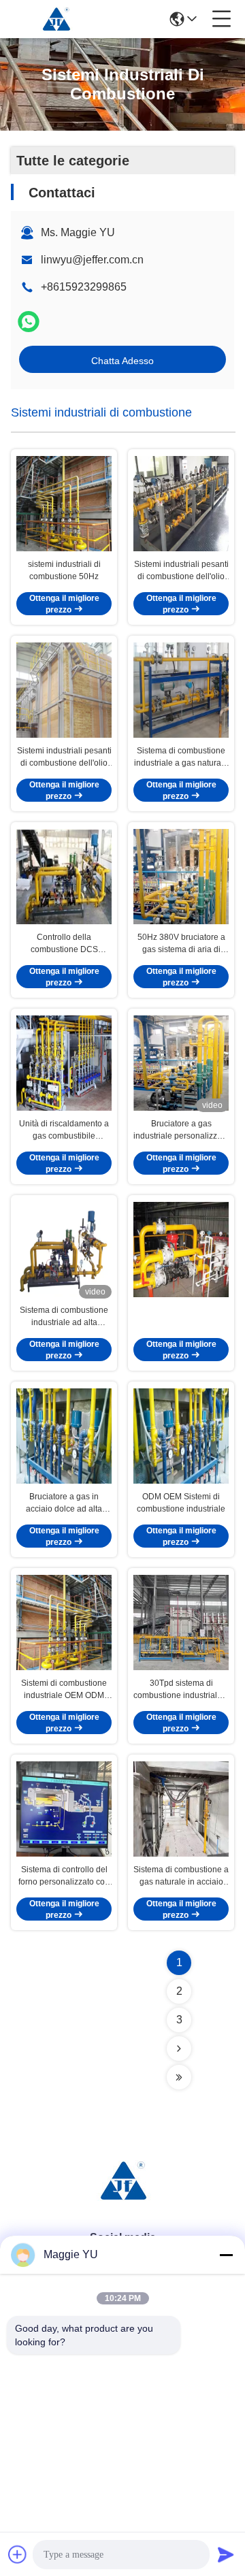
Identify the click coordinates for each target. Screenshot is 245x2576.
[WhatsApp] (29, 322)
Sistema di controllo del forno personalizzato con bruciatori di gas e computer (64, 1876)
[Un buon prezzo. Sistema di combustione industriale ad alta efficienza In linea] (64, 1250)
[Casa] (122, 2197)
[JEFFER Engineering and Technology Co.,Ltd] (56, 19)
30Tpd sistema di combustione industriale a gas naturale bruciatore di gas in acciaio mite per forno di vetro (181, 1690)
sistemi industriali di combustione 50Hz (64, 570)
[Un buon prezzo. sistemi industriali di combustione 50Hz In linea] (64, 504)
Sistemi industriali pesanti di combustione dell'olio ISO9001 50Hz (181, 571)
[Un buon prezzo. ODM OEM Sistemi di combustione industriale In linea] (181, 1436)
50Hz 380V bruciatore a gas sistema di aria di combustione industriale (181, 944)
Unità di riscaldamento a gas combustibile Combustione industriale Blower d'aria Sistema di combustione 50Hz (64, 1130)
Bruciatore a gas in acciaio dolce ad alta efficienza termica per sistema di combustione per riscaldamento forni (64, 1503)
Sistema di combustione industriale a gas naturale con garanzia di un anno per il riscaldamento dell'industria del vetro (181, 757)
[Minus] (226, 2255)
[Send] (226, 2554)
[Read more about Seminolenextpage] (179, 2049)
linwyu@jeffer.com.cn (92, 260)
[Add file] (18, 2554)
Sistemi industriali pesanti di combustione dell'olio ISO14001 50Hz (64, 757)
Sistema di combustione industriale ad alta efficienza (64, 1317)
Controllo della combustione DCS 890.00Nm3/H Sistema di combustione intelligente (64, 944)
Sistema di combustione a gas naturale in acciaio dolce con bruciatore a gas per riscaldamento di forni (181, 1876)
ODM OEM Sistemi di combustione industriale (181, 1503)
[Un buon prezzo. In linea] (181, 1250)
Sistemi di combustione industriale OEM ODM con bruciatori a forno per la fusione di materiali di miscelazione (64, 1690)
